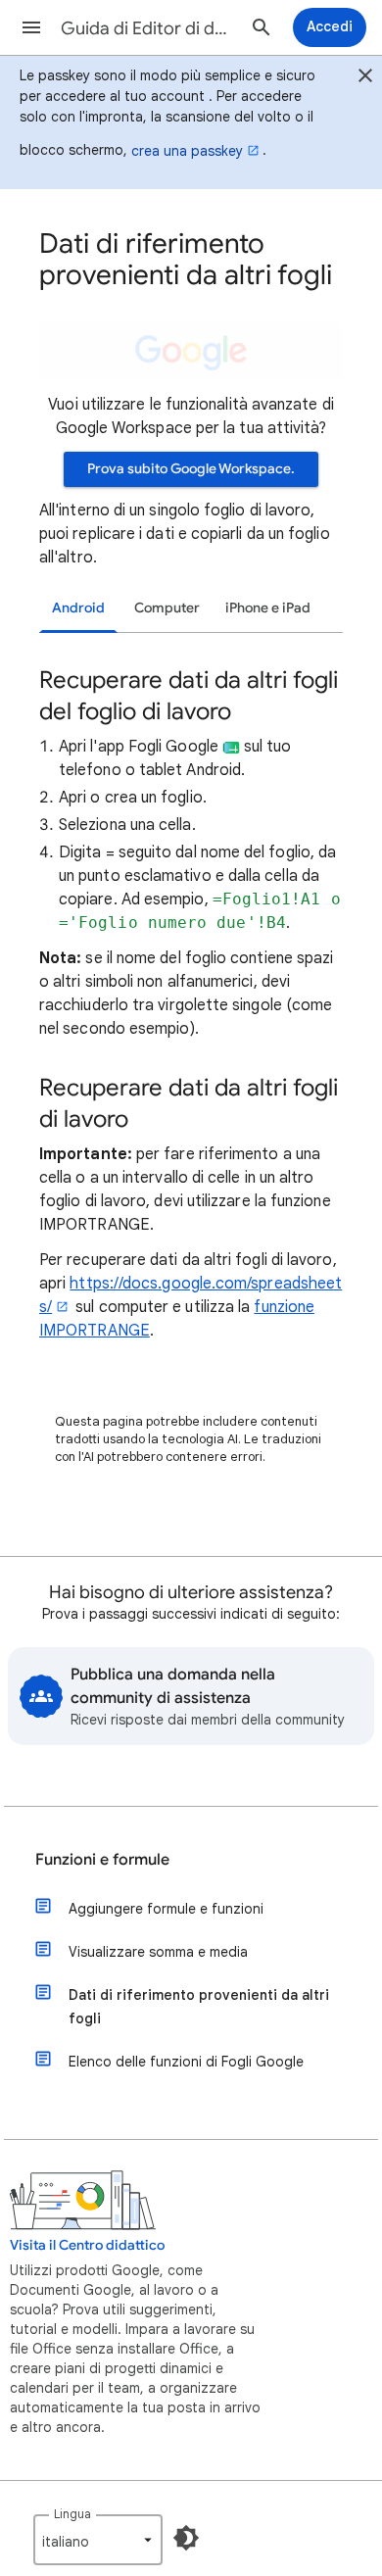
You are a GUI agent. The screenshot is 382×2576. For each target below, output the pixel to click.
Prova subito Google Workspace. (191, 469)
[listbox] (98, 2540)
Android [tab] (78, 608)
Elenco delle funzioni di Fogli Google (186, 2062)
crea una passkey (187, 151)
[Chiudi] (365, 78)
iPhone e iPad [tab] (268, 608)
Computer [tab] (167, 608)
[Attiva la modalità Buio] (186, 2538)
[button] (31, 27)
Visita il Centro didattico (87, 2245)
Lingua (72, 2514)
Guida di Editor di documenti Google (148, 28)
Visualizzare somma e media (158, 1952)
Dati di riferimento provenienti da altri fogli (199, 2007)
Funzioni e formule (102, 1860)
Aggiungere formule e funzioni (166, 1909)
